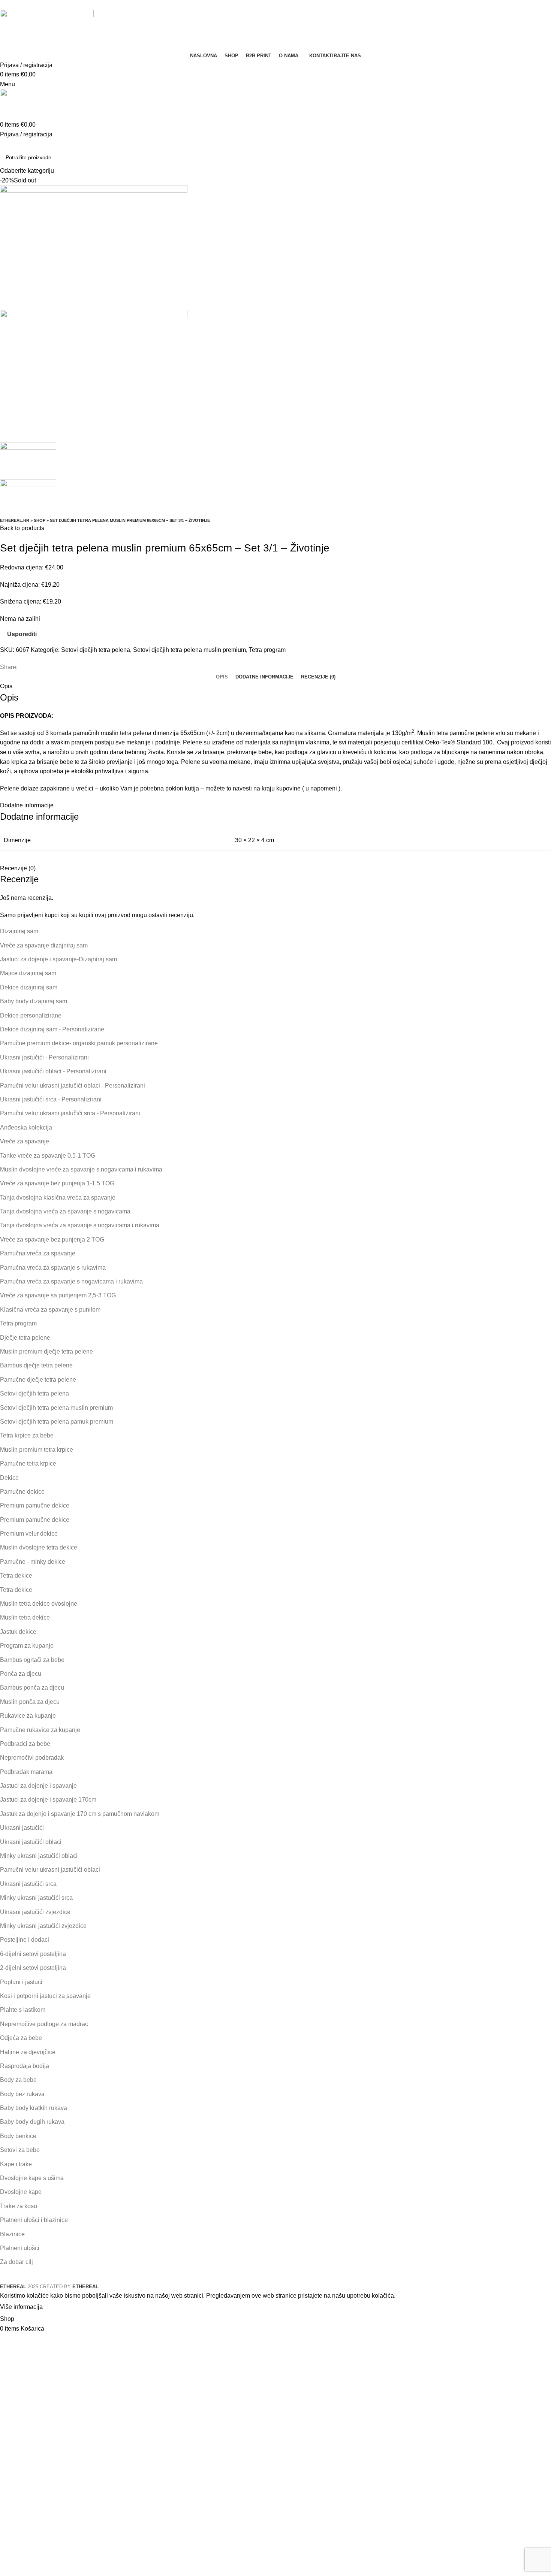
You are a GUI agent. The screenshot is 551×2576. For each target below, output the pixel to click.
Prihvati (60, 2307)
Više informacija (21, 2307)
